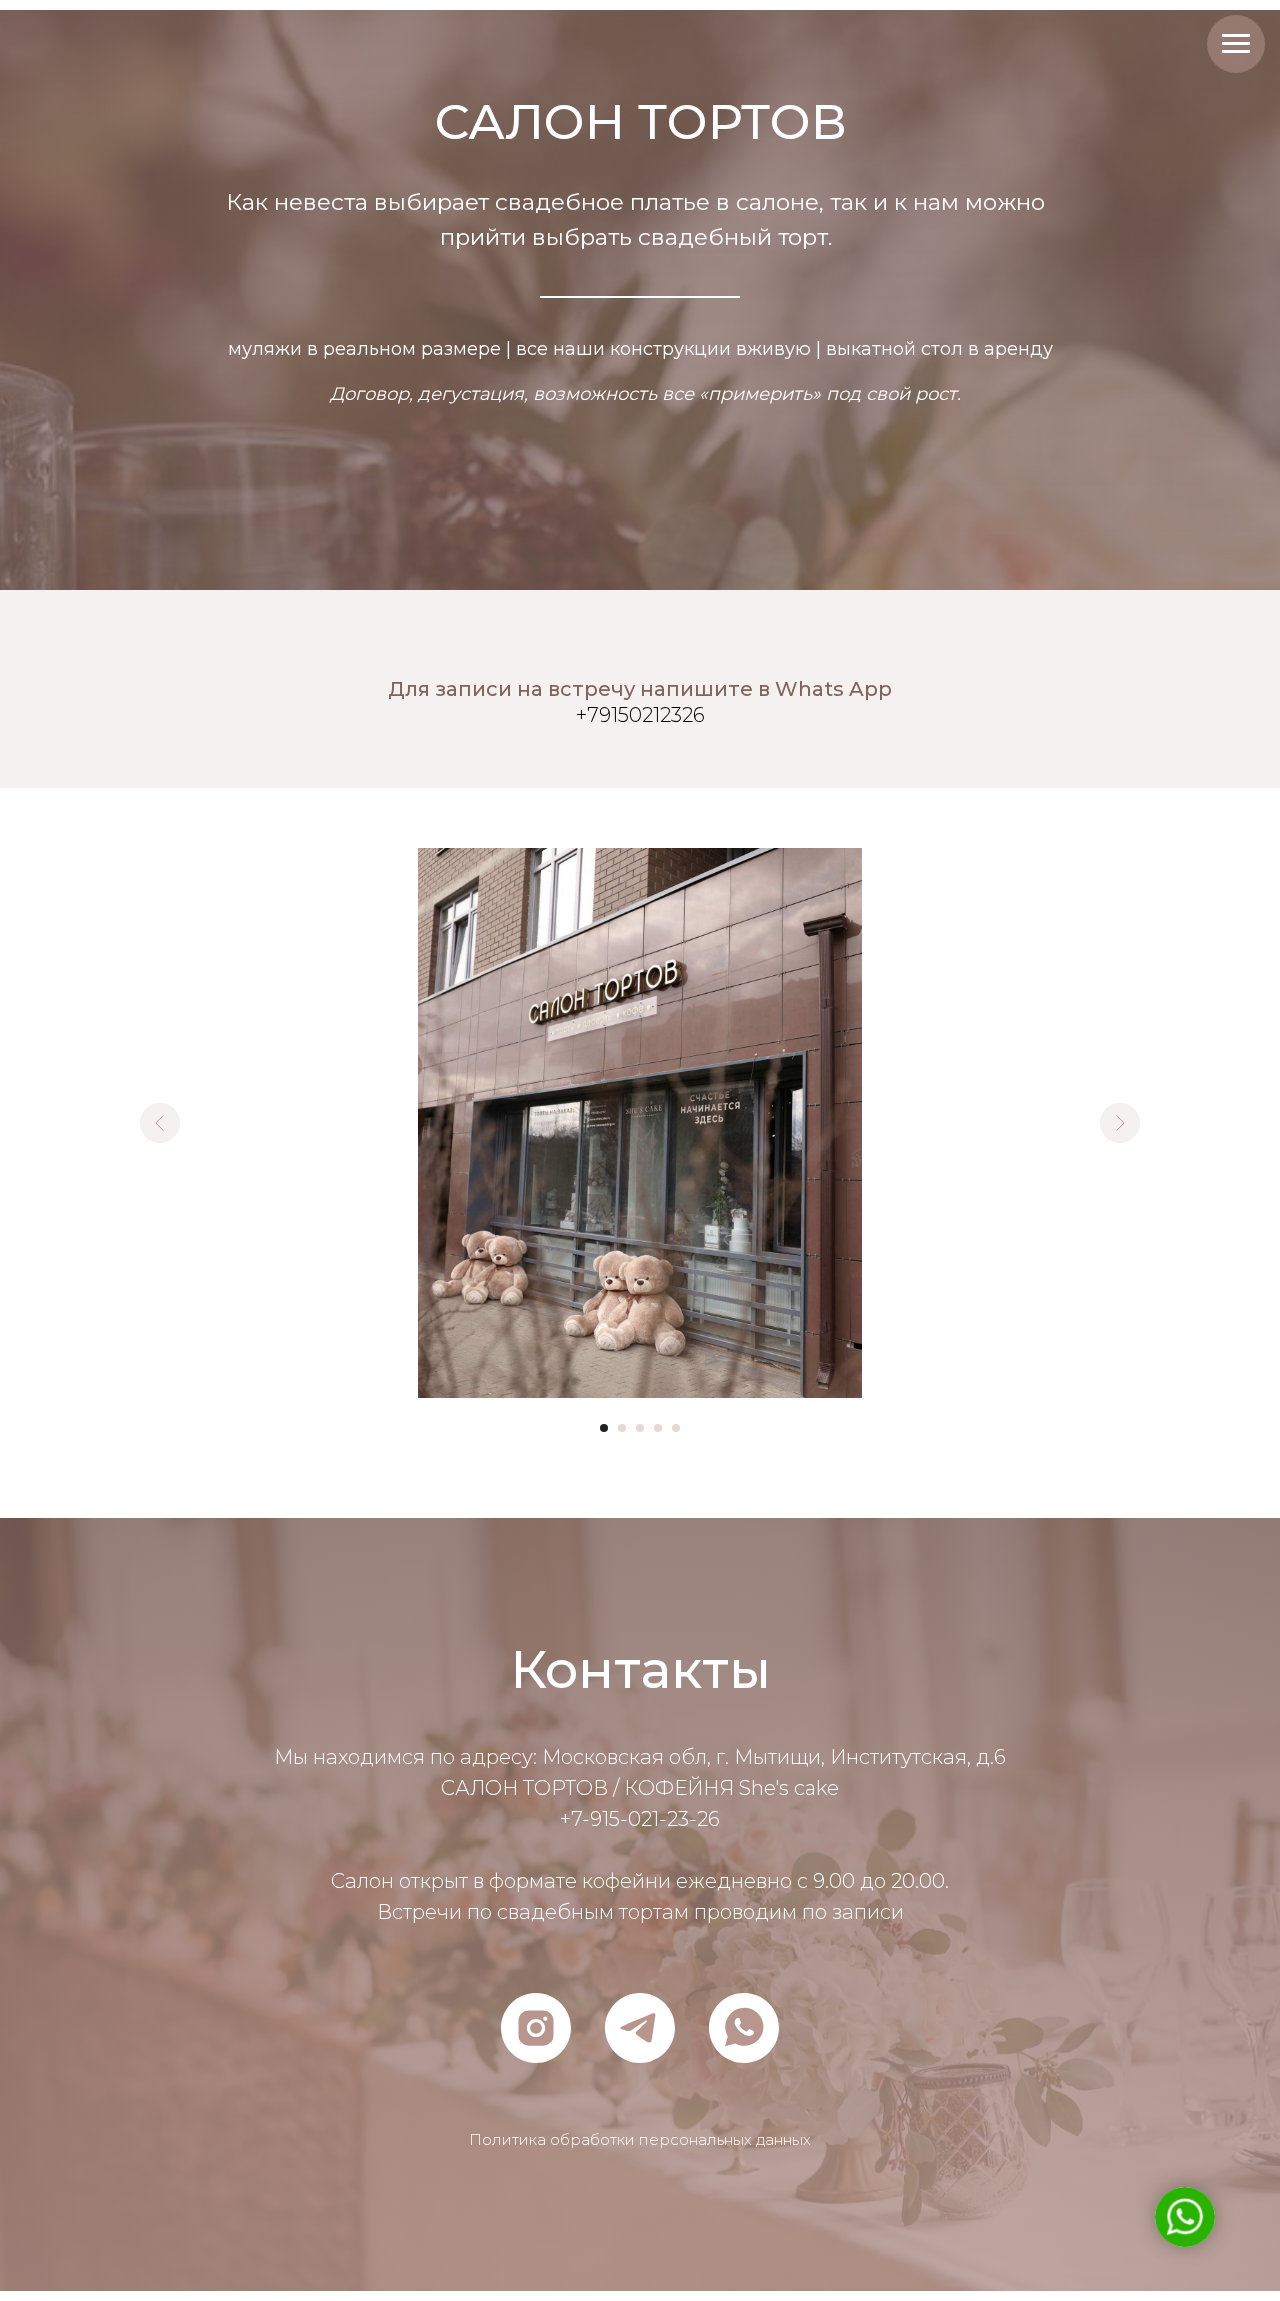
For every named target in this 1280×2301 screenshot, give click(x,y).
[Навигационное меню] (1236, 44)
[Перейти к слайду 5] (676, 1428)
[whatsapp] (744, 2028)
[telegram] (640, 2028)
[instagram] (536, 2028)
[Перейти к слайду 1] (604, 1428)
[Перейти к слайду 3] (640, 1428)
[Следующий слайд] (1120, 1123)
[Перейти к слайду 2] (622, 1428)
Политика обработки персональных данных (640, 2139)
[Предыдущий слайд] (160, 1123)
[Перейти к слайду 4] (658, 1428)
